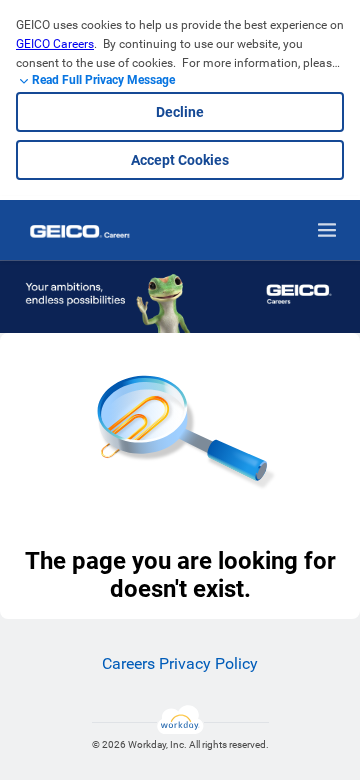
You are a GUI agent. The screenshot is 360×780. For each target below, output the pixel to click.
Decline (180, 112)
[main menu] (327, 230)
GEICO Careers (55, 44)
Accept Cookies (180, 160)
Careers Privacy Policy (180, 663)
